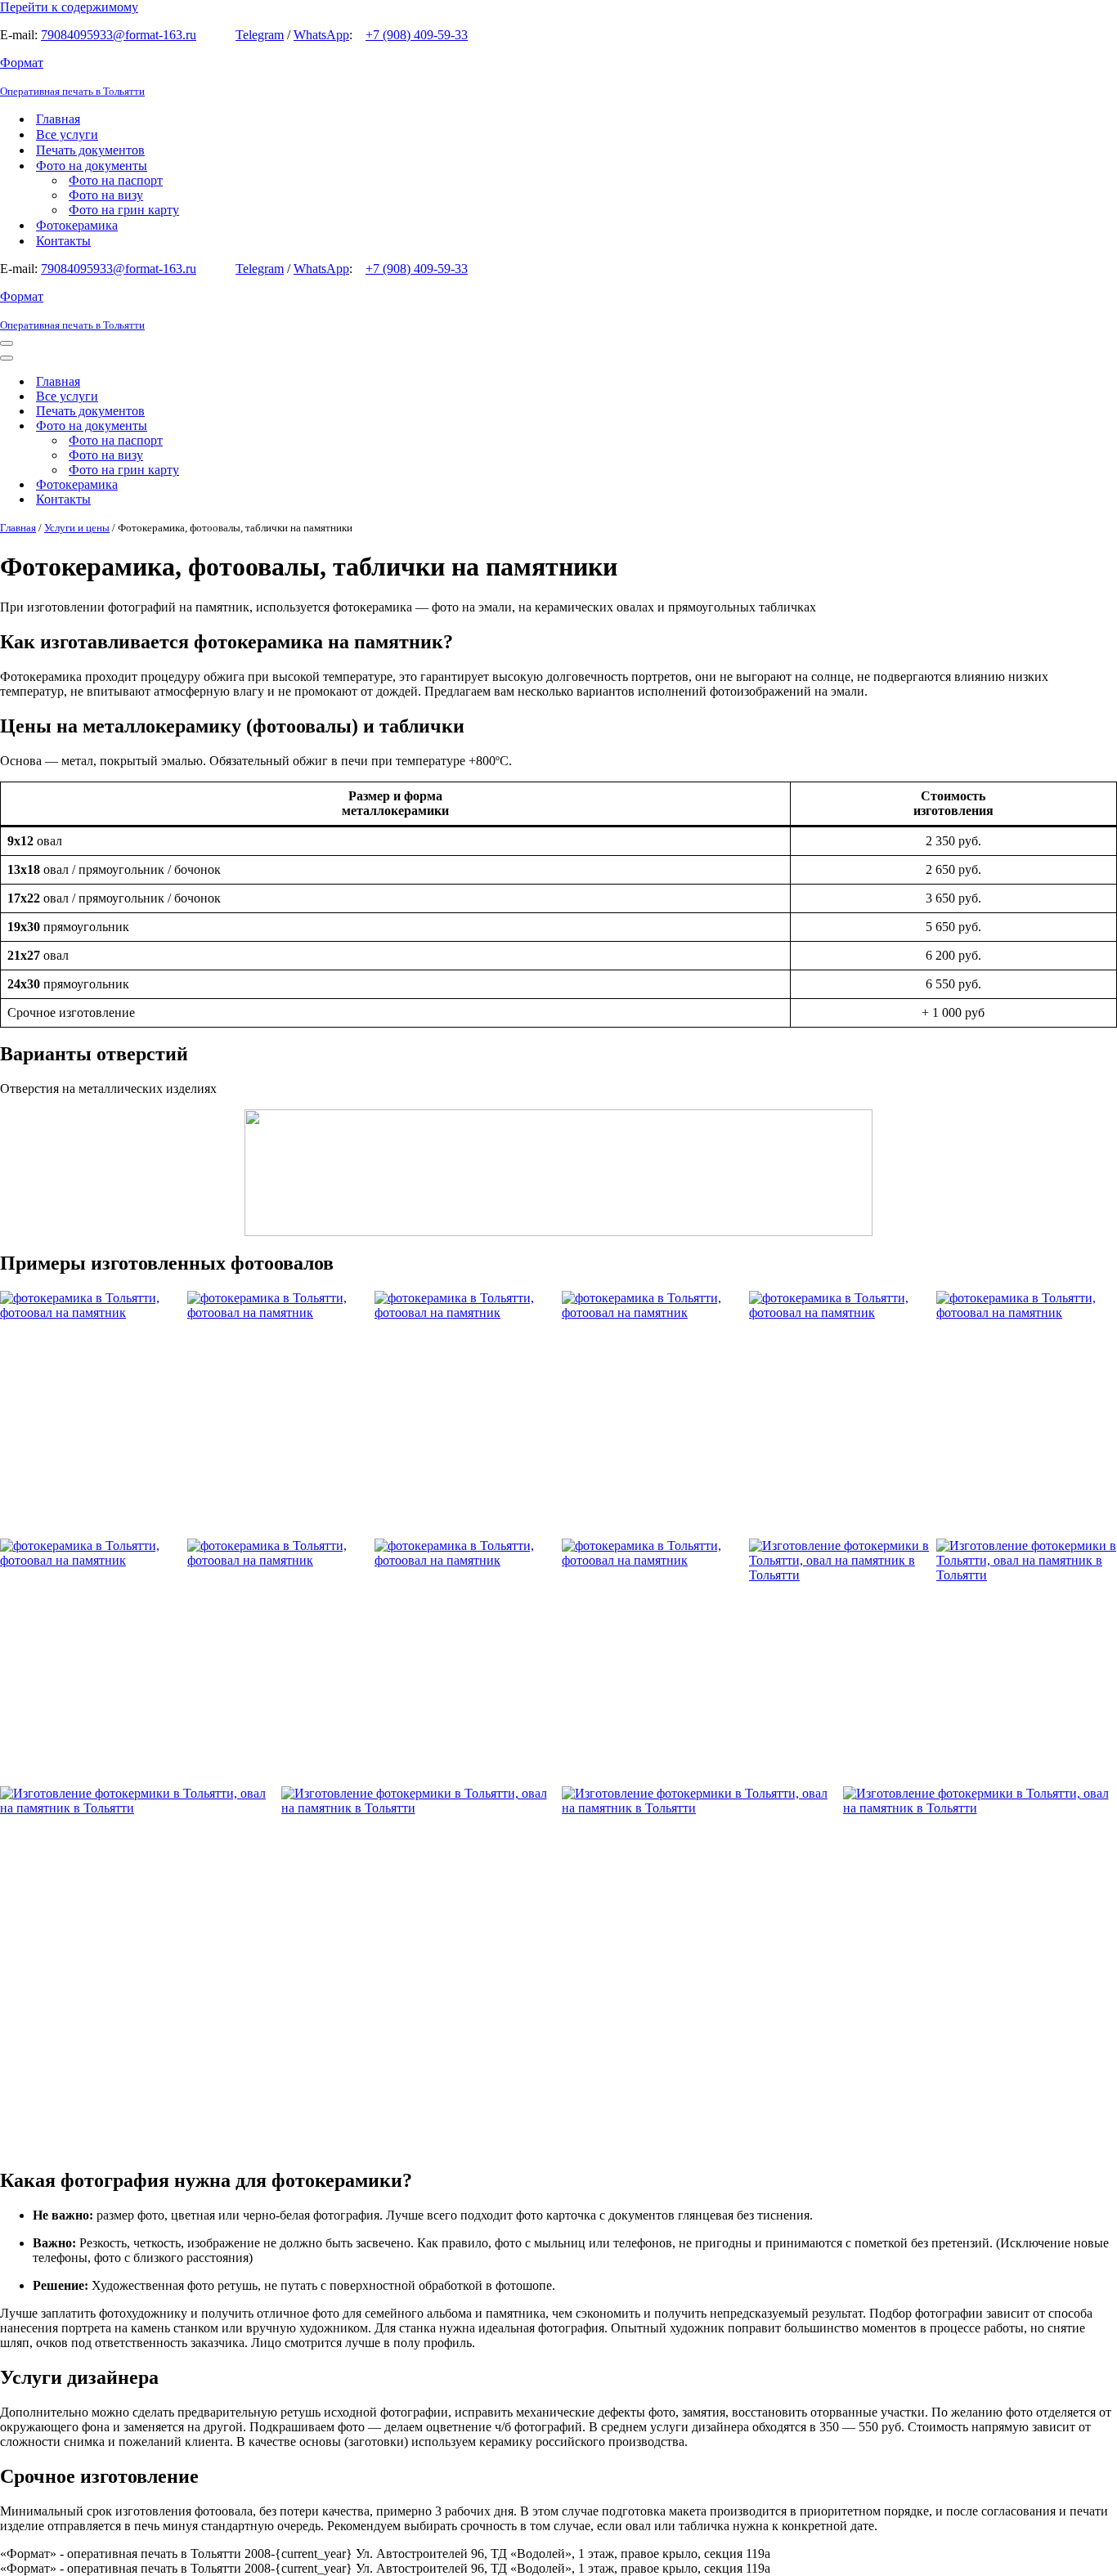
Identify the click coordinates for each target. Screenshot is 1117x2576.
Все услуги (67, 134)
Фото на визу (106, 195)
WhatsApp (321, 35)
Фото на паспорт (116, 180)
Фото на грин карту (124, 210)
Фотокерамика (77, 225)
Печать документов (90, 150)
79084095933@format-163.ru (119, 35)
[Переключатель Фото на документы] (286, 426)
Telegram (260, 35)
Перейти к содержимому (69, 7)
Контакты (63, 241)
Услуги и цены (77, 528)
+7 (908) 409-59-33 (417, 35)
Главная (58, 119)
